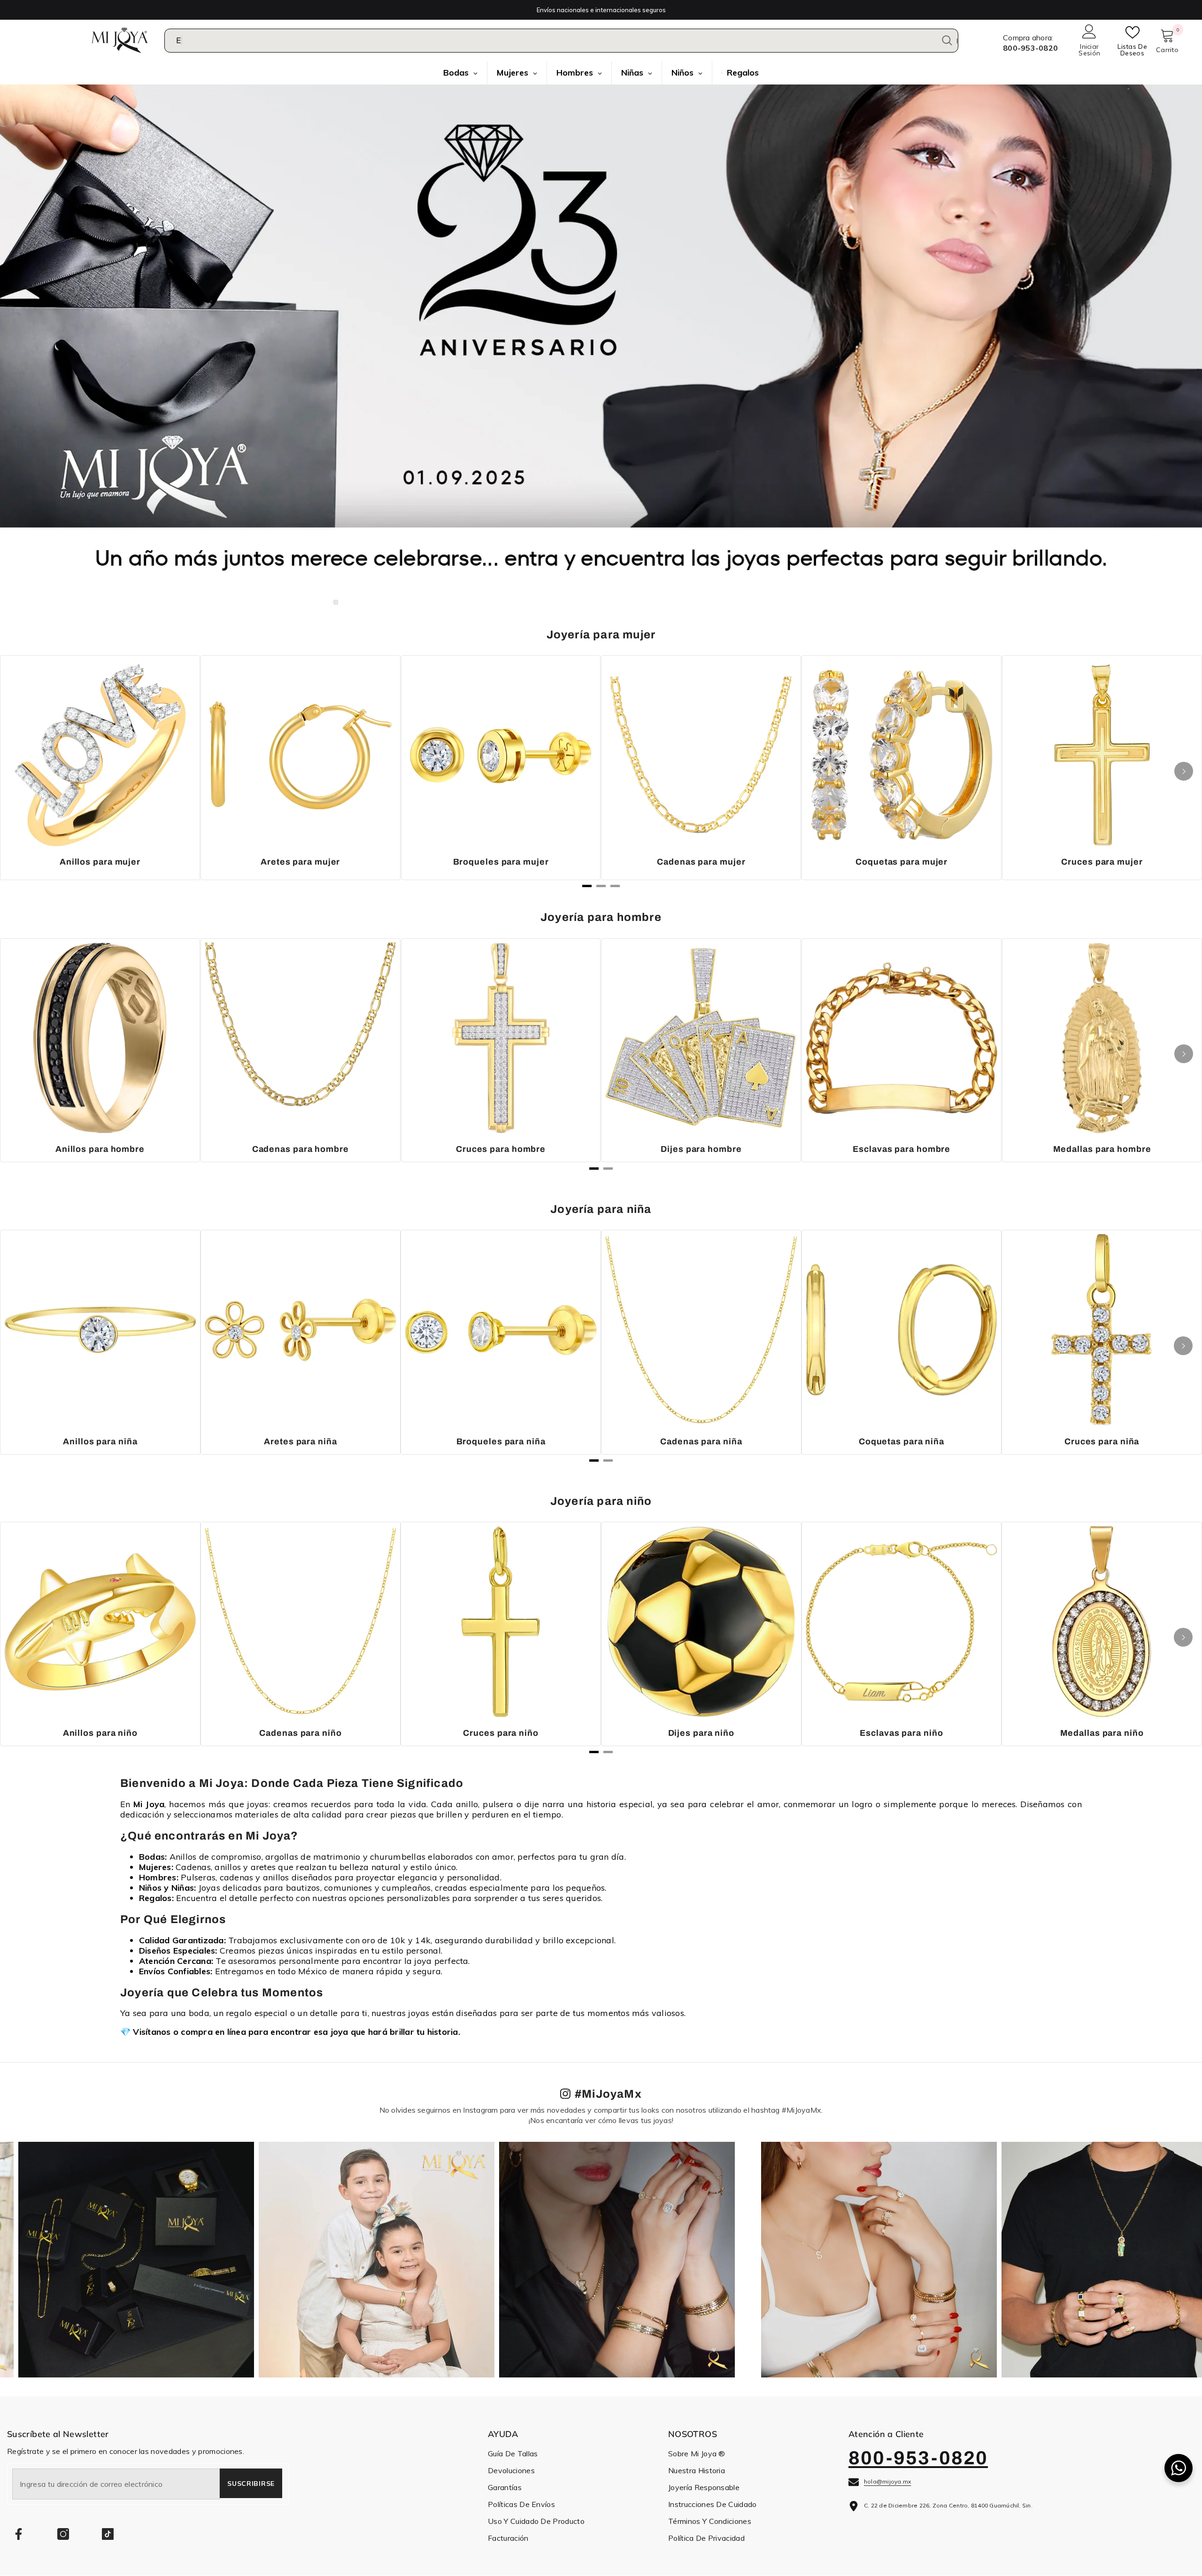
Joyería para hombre (601, 917)
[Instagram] (63, 2534)
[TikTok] (108, 2534)
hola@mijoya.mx (887, 2481)
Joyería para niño (601, 1501)
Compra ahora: (1028, 38)
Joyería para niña (601, 1209)
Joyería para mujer (601, 635)
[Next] (1184, 771)
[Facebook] (19, 2534)
